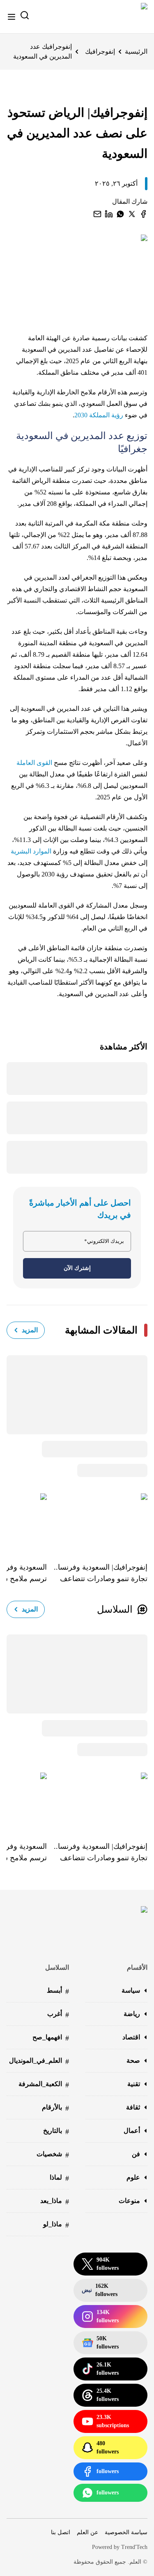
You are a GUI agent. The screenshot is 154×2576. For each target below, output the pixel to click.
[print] (143, 214)
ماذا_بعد (55, 2202)
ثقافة (133, 2107)
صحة (133, 2061)
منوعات (129, 2201)
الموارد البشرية (31, 851)
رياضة (132, 2014)
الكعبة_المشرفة (44, 2085)
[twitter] (132, 214)
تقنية (134, 2084)
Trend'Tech (134, 2547)
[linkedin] (109, 214)
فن (136, 2154)
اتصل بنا (61, 2532)
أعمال (132, 2131)
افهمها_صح (51, 2038)
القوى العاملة (34, 763)
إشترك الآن (77, 1268)
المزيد (30, 1330)
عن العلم (87, 2532)
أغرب (58, 2015)
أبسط (58, 1991)
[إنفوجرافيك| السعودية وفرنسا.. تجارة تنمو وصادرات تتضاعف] (97, 1522)
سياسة (131, 1990)
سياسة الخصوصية (126, 2532)
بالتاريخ (56, 2131)
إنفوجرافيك (100, 51)
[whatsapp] (120, 214)
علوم (133, 2177)
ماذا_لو (56, 2225)
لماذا (59, 2178)
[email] (97, 214)
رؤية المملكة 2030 (99, 415)
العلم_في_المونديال (39, 2061)
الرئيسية (136, 51)
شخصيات (53, 2155)
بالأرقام (55, 2108)
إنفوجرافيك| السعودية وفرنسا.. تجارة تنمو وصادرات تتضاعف (101, 1573)
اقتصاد (131, 2037)
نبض (100, 2290)
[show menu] (11, 17)
